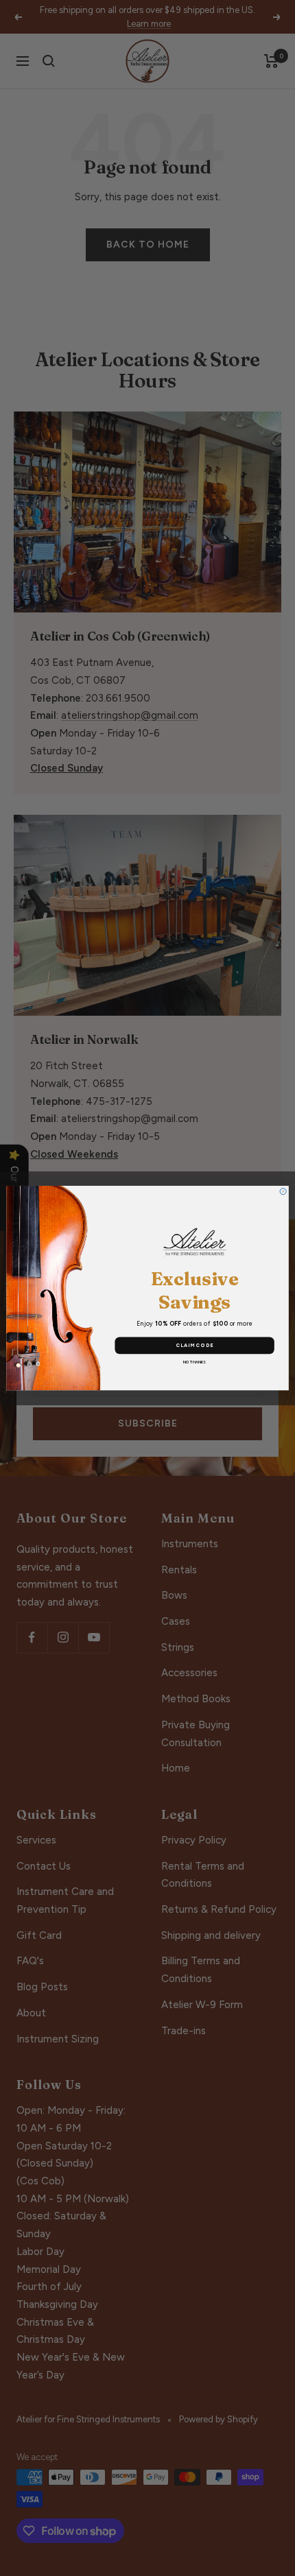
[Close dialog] (283, 1191)
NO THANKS (194, 1362)
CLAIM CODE (195, 1345)
